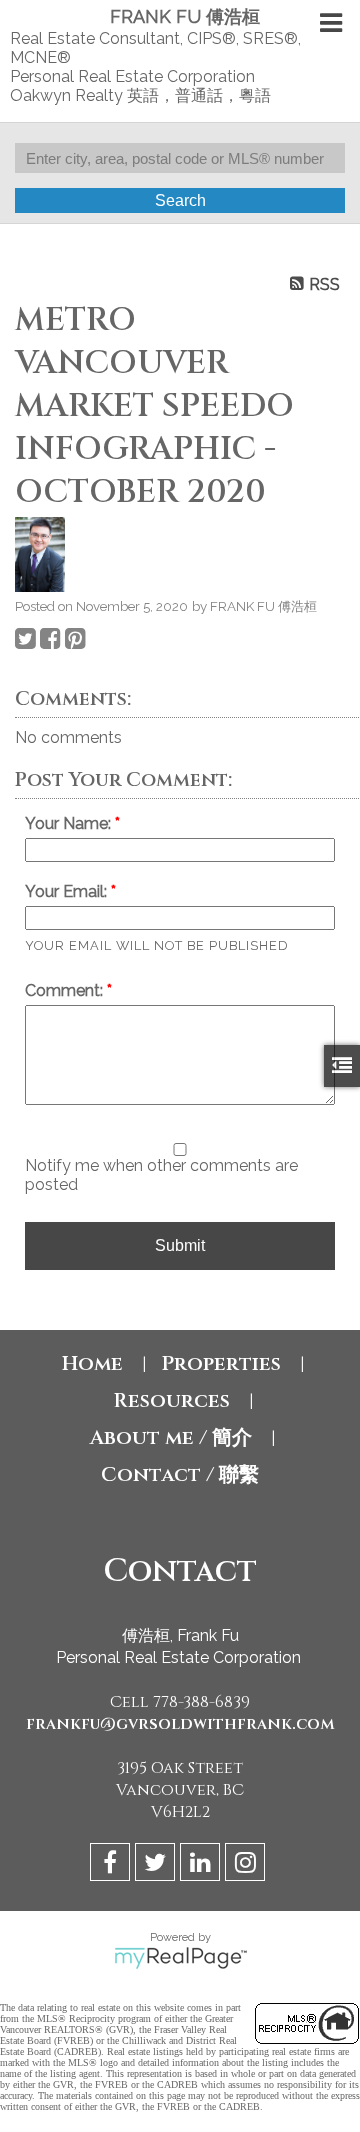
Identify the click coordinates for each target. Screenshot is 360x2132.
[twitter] (157, 1865)
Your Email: (68, 891)
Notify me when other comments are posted (161, 1175)
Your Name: (70, 823)
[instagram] (247, 1865)
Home (92, 1363)
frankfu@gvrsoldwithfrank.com (180, 1724)
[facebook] (112, 1865)
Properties (221, 1363)
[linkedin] (202, 1865)
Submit (180, 1245)
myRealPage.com (180, 1958)
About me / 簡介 (171, 1437)
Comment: (66, 990)
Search (180, 200)
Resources (171, 1400)
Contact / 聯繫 (180, 1474)
